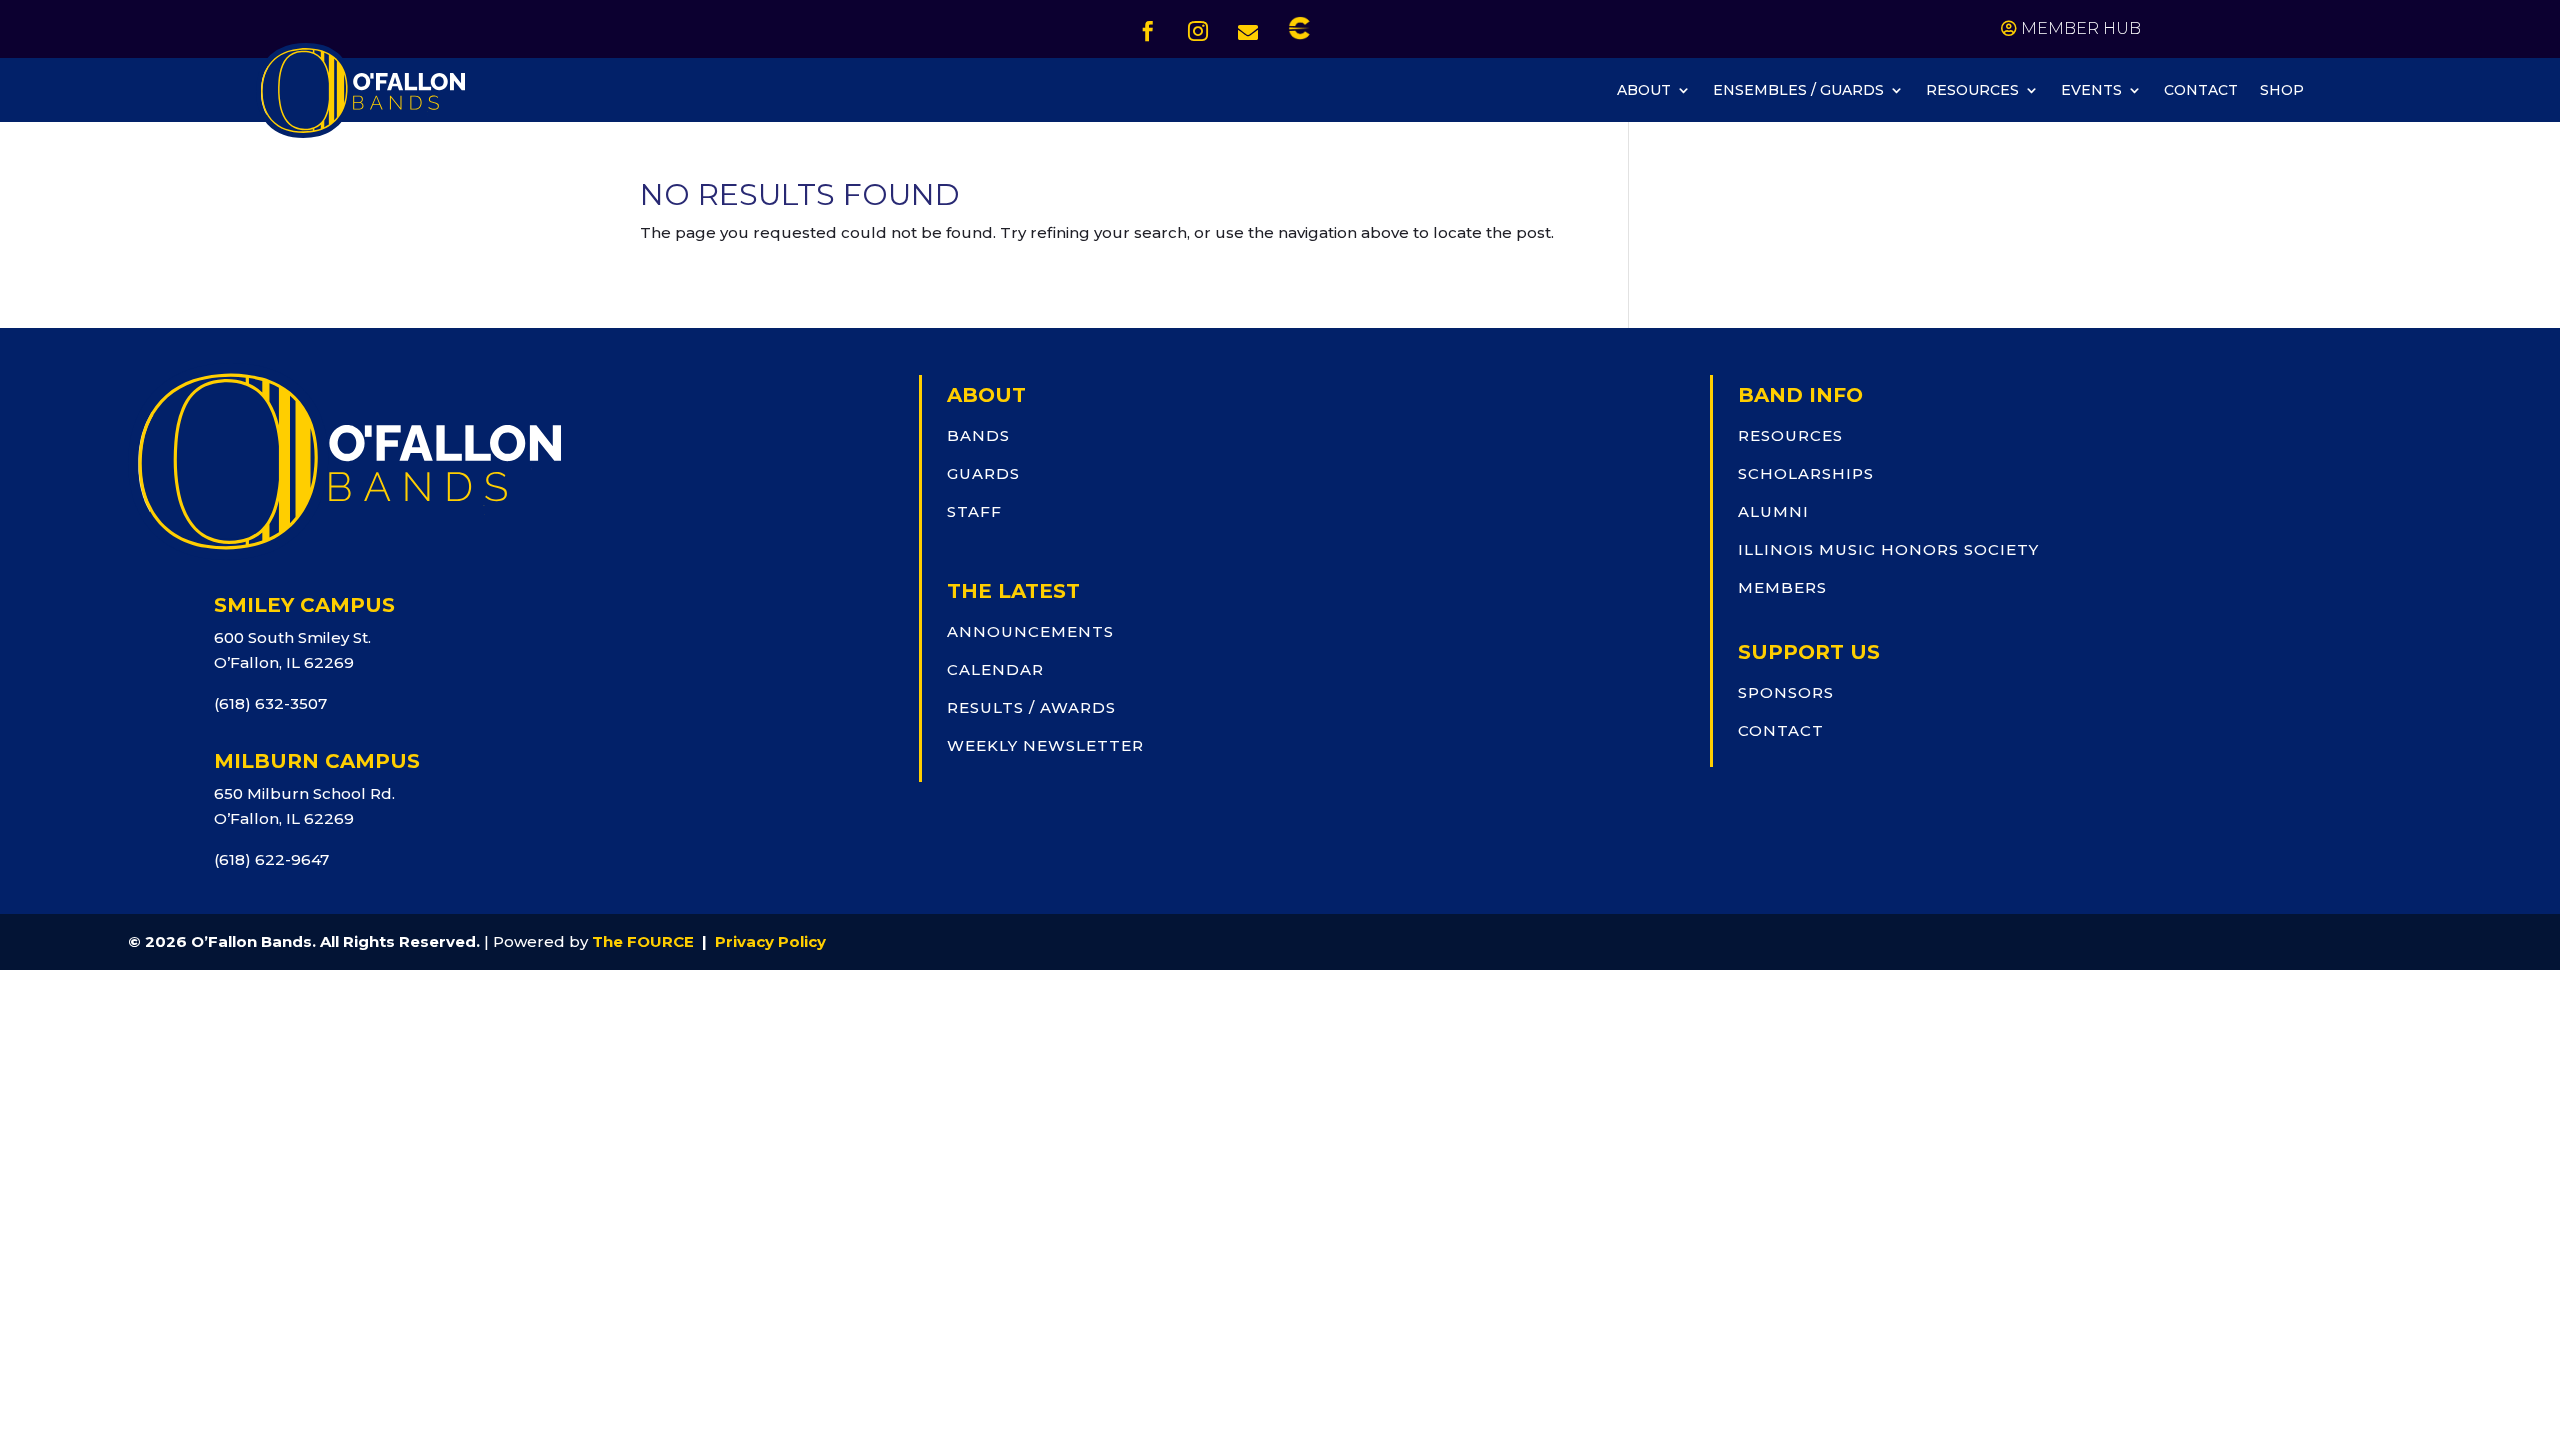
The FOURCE (643, 941)
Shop (2282, 91)
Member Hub (2081, 28)
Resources (1972, 91)
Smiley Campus (304, 605)
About (1644, 91)
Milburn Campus (317, 761)
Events (2091, 91)
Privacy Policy (770, 941)
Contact (2201, 91)
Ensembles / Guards (1798, 91)
